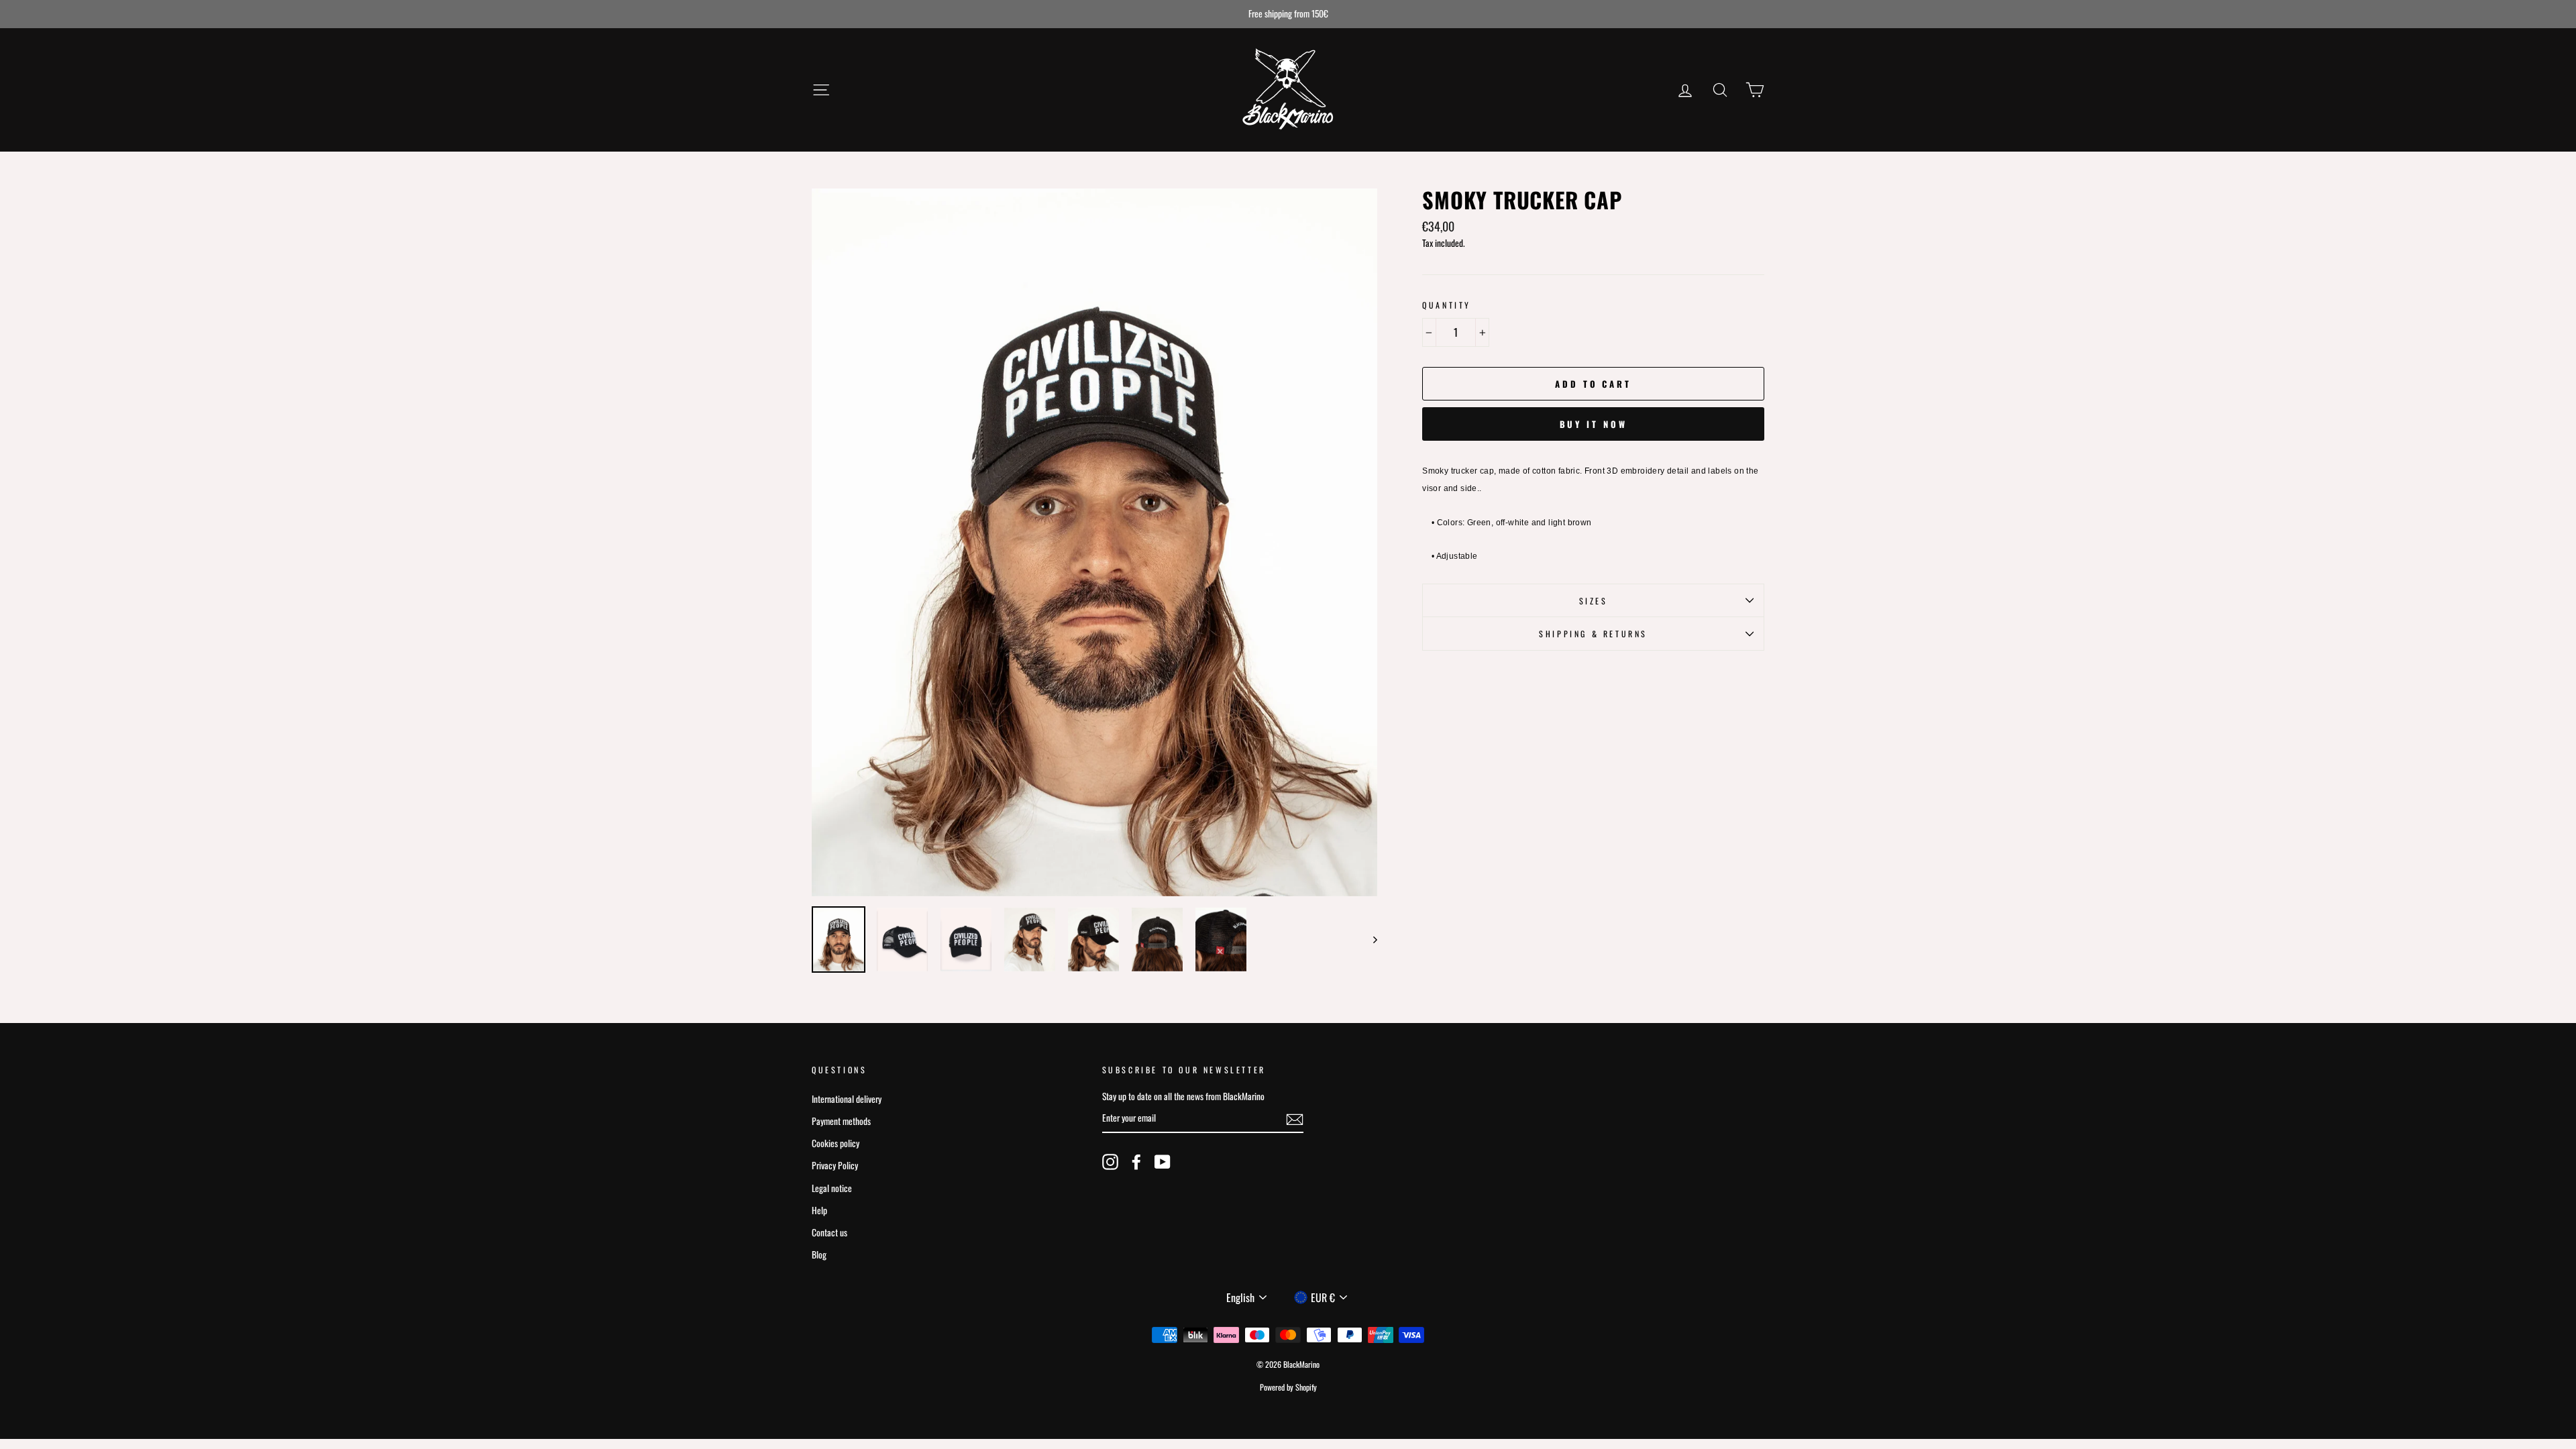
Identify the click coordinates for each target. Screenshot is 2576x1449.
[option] (1288, 14)
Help (819, 1210)
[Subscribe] (1295, 1118)
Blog (819, 1254)
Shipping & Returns (1593, 634)
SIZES (1594, 601)
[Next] (1369, 940)
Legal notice (832, 1188)
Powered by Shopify (1288, 1387)
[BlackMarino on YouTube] (1163, 1161)
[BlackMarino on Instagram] (1110, 1161)
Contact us (829, 1232)
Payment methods (841, 1121)
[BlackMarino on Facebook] (1136, 1161)
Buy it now (1594, 424)
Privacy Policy (835, 1165)
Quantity (1447, 305)
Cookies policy (836, 1143)
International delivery (847, 1099)
